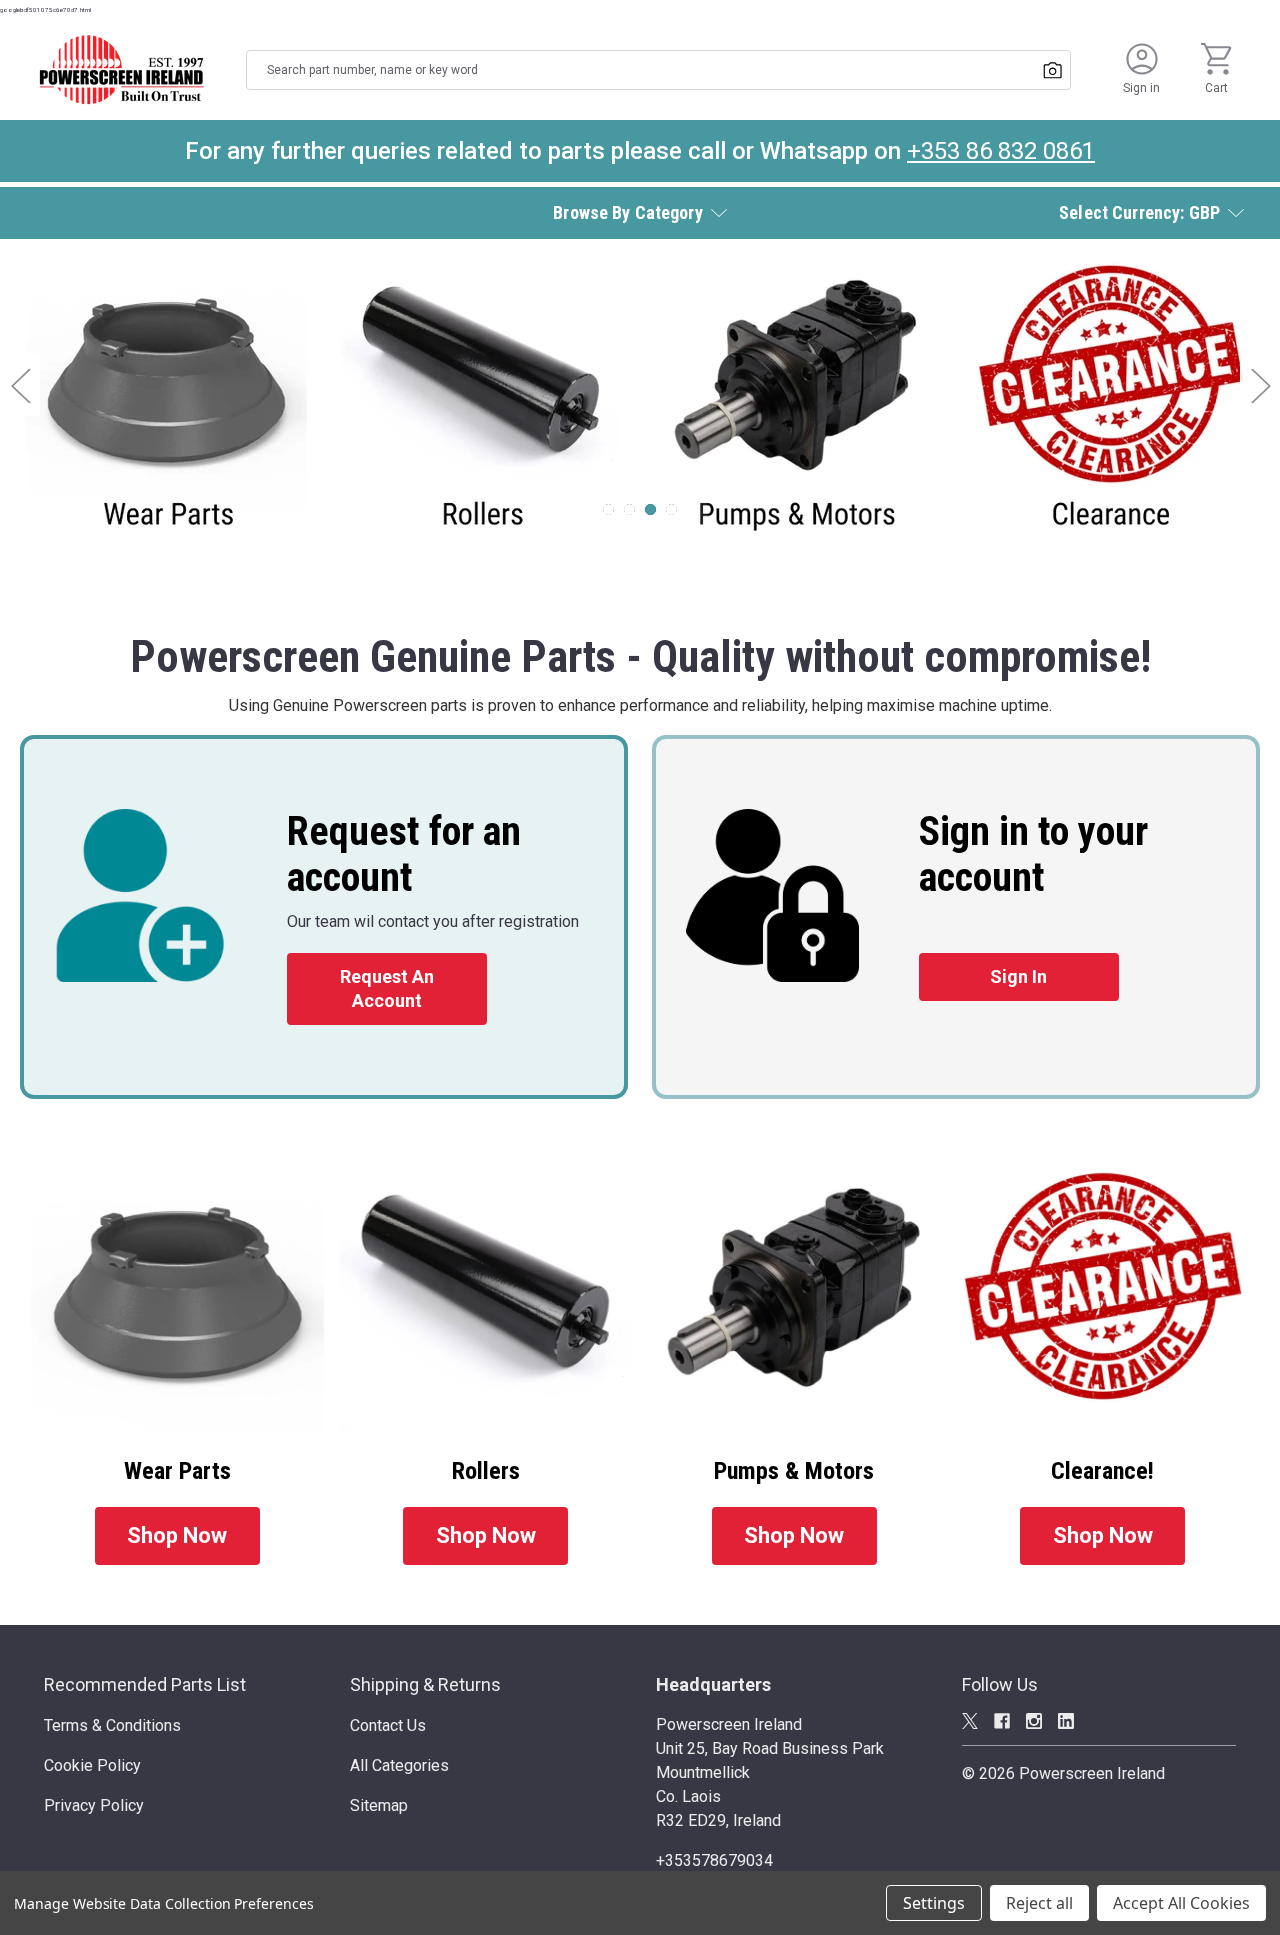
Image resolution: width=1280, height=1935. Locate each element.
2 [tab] (629, 509)
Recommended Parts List (145, 1684)
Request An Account (387, 988)
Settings (934, 1903)
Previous (20, 385)
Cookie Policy (92, 1765)
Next (1260, 385)
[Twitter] (970, 1721)
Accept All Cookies (1181, 1903)
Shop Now (177, 1535)
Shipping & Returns (425, 1684)
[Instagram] (1034, 1721)
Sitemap (379, 1805)
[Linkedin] (1066, 1721)
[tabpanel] (640, 400)
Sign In (1018, 976)
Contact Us (388, 1725)
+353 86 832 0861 (1001, 151)
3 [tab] (650, 509)
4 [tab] (671, 509)
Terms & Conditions (112, 1725)
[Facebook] (1002, 1721)
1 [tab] (608, 509)
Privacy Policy (94, 1805)
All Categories (399, 1765)
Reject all (1039, 1903)
